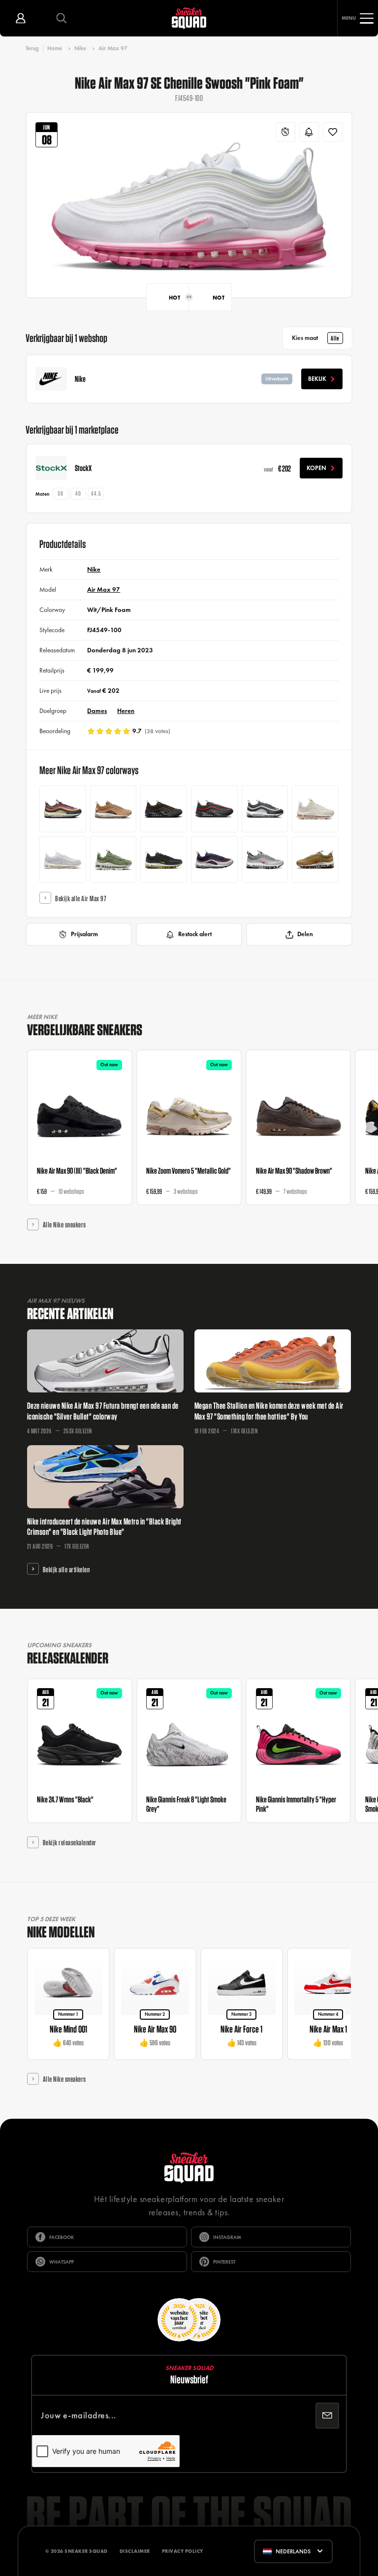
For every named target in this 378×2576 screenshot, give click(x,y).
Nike (80, 48)
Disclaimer (135, 2551)
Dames (97, 711)
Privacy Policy (183, 2551)
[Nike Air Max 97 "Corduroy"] (63, 809)
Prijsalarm (84, 934)
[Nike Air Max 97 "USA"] (214, 860)
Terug (32, 48)
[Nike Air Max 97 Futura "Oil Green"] (113, 860)
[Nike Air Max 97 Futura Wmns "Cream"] (315, 809)
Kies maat (315, 338)
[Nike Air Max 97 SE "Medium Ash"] (164, 809)
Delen (305, 934)
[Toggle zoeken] (61, 18)
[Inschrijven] (327, 2416)
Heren (126, 711)
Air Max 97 (113, 48)
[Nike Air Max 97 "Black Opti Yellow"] (164, 860)
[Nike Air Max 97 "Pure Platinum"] (63, 860)
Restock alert (195, 934)
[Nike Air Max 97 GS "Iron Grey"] (265, 809)
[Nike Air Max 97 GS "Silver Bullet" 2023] (265, 860)
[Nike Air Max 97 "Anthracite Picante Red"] (214, 809)
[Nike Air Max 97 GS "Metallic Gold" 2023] (315, 860)
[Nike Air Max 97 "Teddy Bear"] (113, 809)
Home (55, 48)
